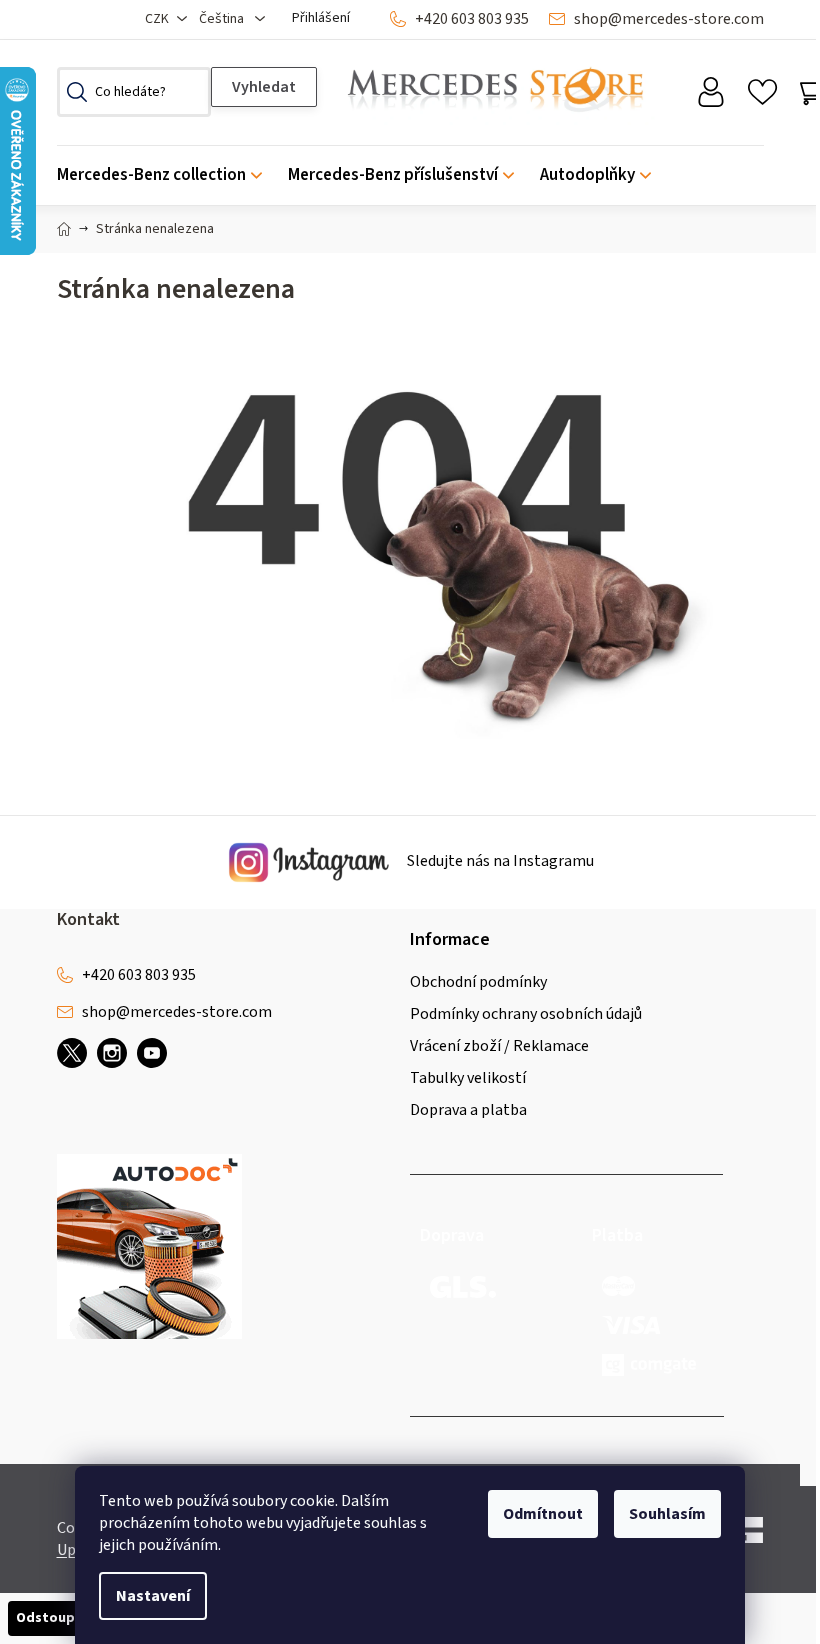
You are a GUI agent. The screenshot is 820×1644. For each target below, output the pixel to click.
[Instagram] (112, 1053)
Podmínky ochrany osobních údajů (526, 1014)
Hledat (264, 87)
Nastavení (153, 1596)
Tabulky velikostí (468, 1078)
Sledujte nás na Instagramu (499, 862)
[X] (72, 1053)
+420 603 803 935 (472, 19)
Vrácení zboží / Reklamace (499, 1046)
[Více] (734, 170)
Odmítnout (543, 1514)
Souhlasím (667, 1514)
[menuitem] (166, 175)
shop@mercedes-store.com (669, 19)
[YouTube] (152, 1053)
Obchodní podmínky (478, 982)
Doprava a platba (468, 1110)
